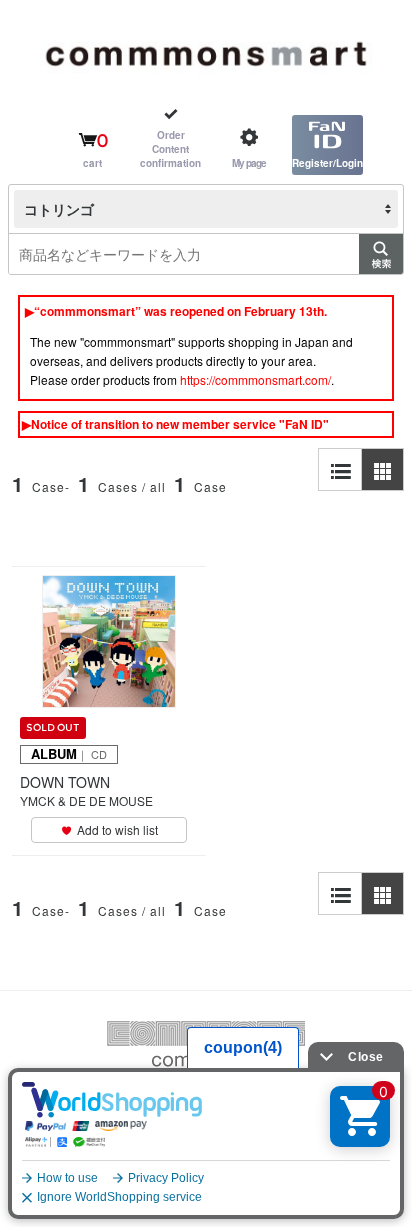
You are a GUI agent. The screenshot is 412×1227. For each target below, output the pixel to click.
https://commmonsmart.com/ (255, 379)
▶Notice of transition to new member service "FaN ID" (175, 424)
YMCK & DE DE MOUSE (86, 801)
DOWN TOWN (65, 782)
